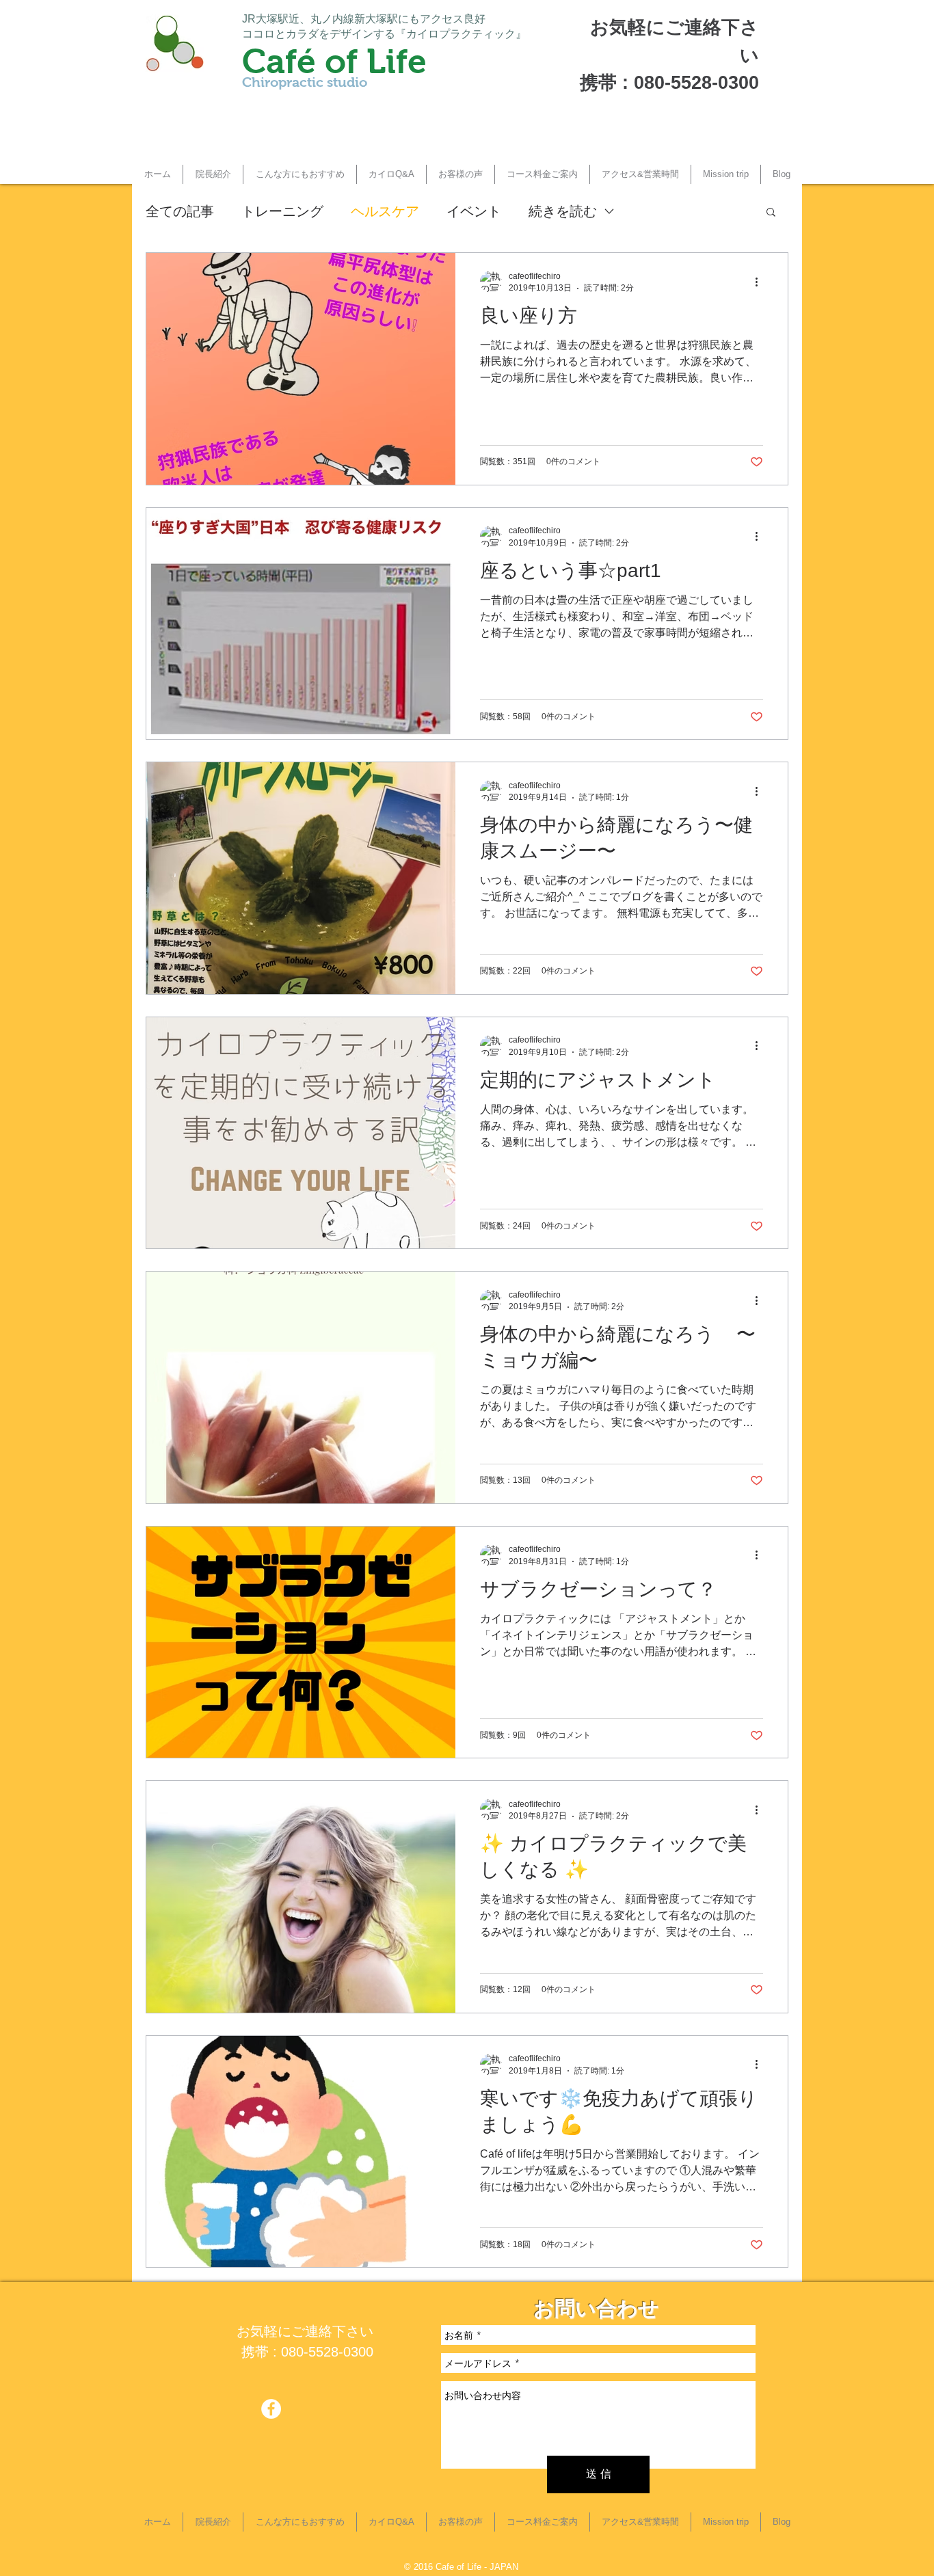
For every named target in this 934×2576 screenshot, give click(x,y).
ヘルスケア (385, 211)
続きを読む (563, 211)
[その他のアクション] (761, 282)
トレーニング (282, 211)
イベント (474, 211)
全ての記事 (180, 211)
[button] (300, 174)
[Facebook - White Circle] (271, 2409)
